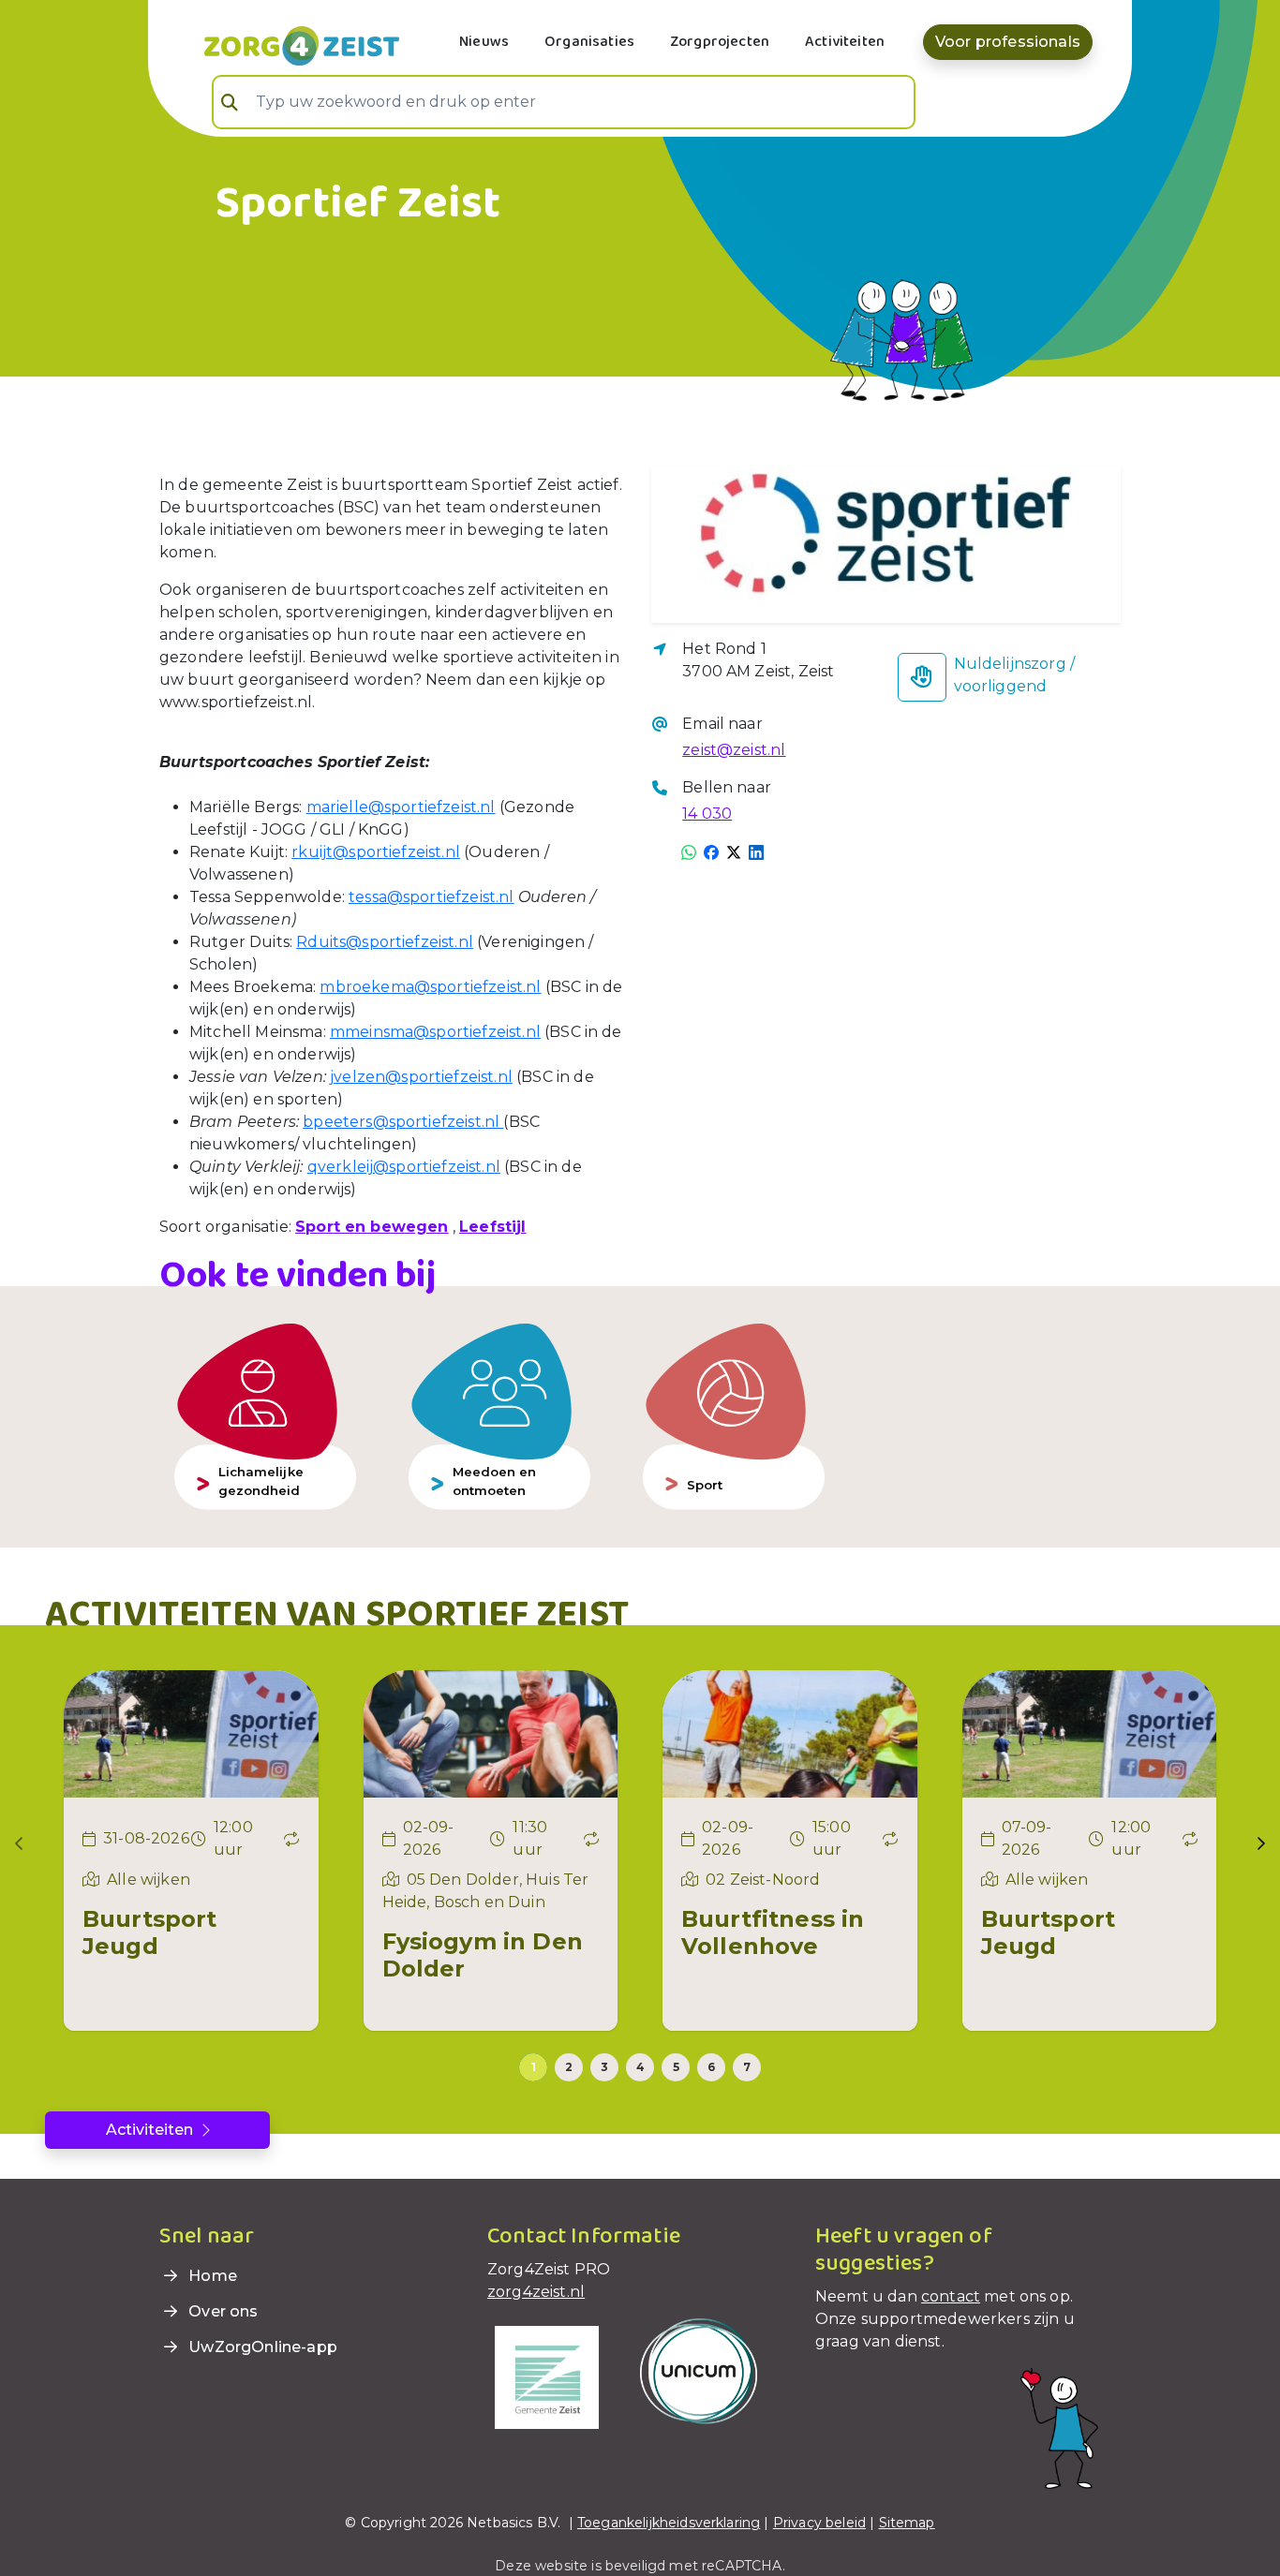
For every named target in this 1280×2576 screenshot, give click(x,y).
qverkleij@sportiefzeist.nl (404, 1167)
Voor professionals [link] (1008, 42)
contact (951, 2296)
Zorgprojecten (720, 42)
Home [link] (211, 2276)
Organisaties (589, 42)
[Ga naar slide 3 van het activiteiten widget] (604, 2067)
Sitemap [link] (907, 2523)
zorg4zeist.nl (536, 2292)
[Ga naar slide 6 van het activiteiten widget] (711, 2067)
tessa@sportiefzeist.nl (432, 897)
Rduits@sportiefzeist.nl (385, 942)
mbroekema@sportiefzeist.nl (430, 987)
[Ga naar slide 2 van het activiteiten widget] (569, 2067)
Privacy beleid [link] (819, 2523)
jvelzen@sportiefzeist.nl (421, 1077)
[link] (279, 44)
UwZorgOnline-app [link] (261, 2347)
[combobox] (564, 102)
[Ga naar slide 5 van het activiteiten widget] (676, 2067)
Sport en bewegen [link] (372, 1227)
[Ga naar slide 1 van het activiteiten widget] (533, 2067)
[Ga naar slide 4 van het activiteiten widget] (640, 2067)
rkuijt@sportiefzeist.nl (376, 852)
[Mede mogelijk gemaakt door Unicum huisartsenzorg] (699, 2370)
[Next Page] (1261, 1843)
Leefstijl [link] (492, 1227)
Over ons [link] (221, 2311)
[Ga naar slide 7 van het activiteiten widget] (747, 2067)
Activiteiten (845, 42)
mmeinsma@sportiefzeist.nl (435, 1032)
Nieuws (484, 42)
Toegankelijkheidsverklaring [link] (669, 2523)
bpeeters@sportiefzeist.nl (403, 1122)
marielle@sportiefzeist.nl (401, 807)
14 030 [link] (707, 814)
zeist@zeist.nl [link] (734, 750)
